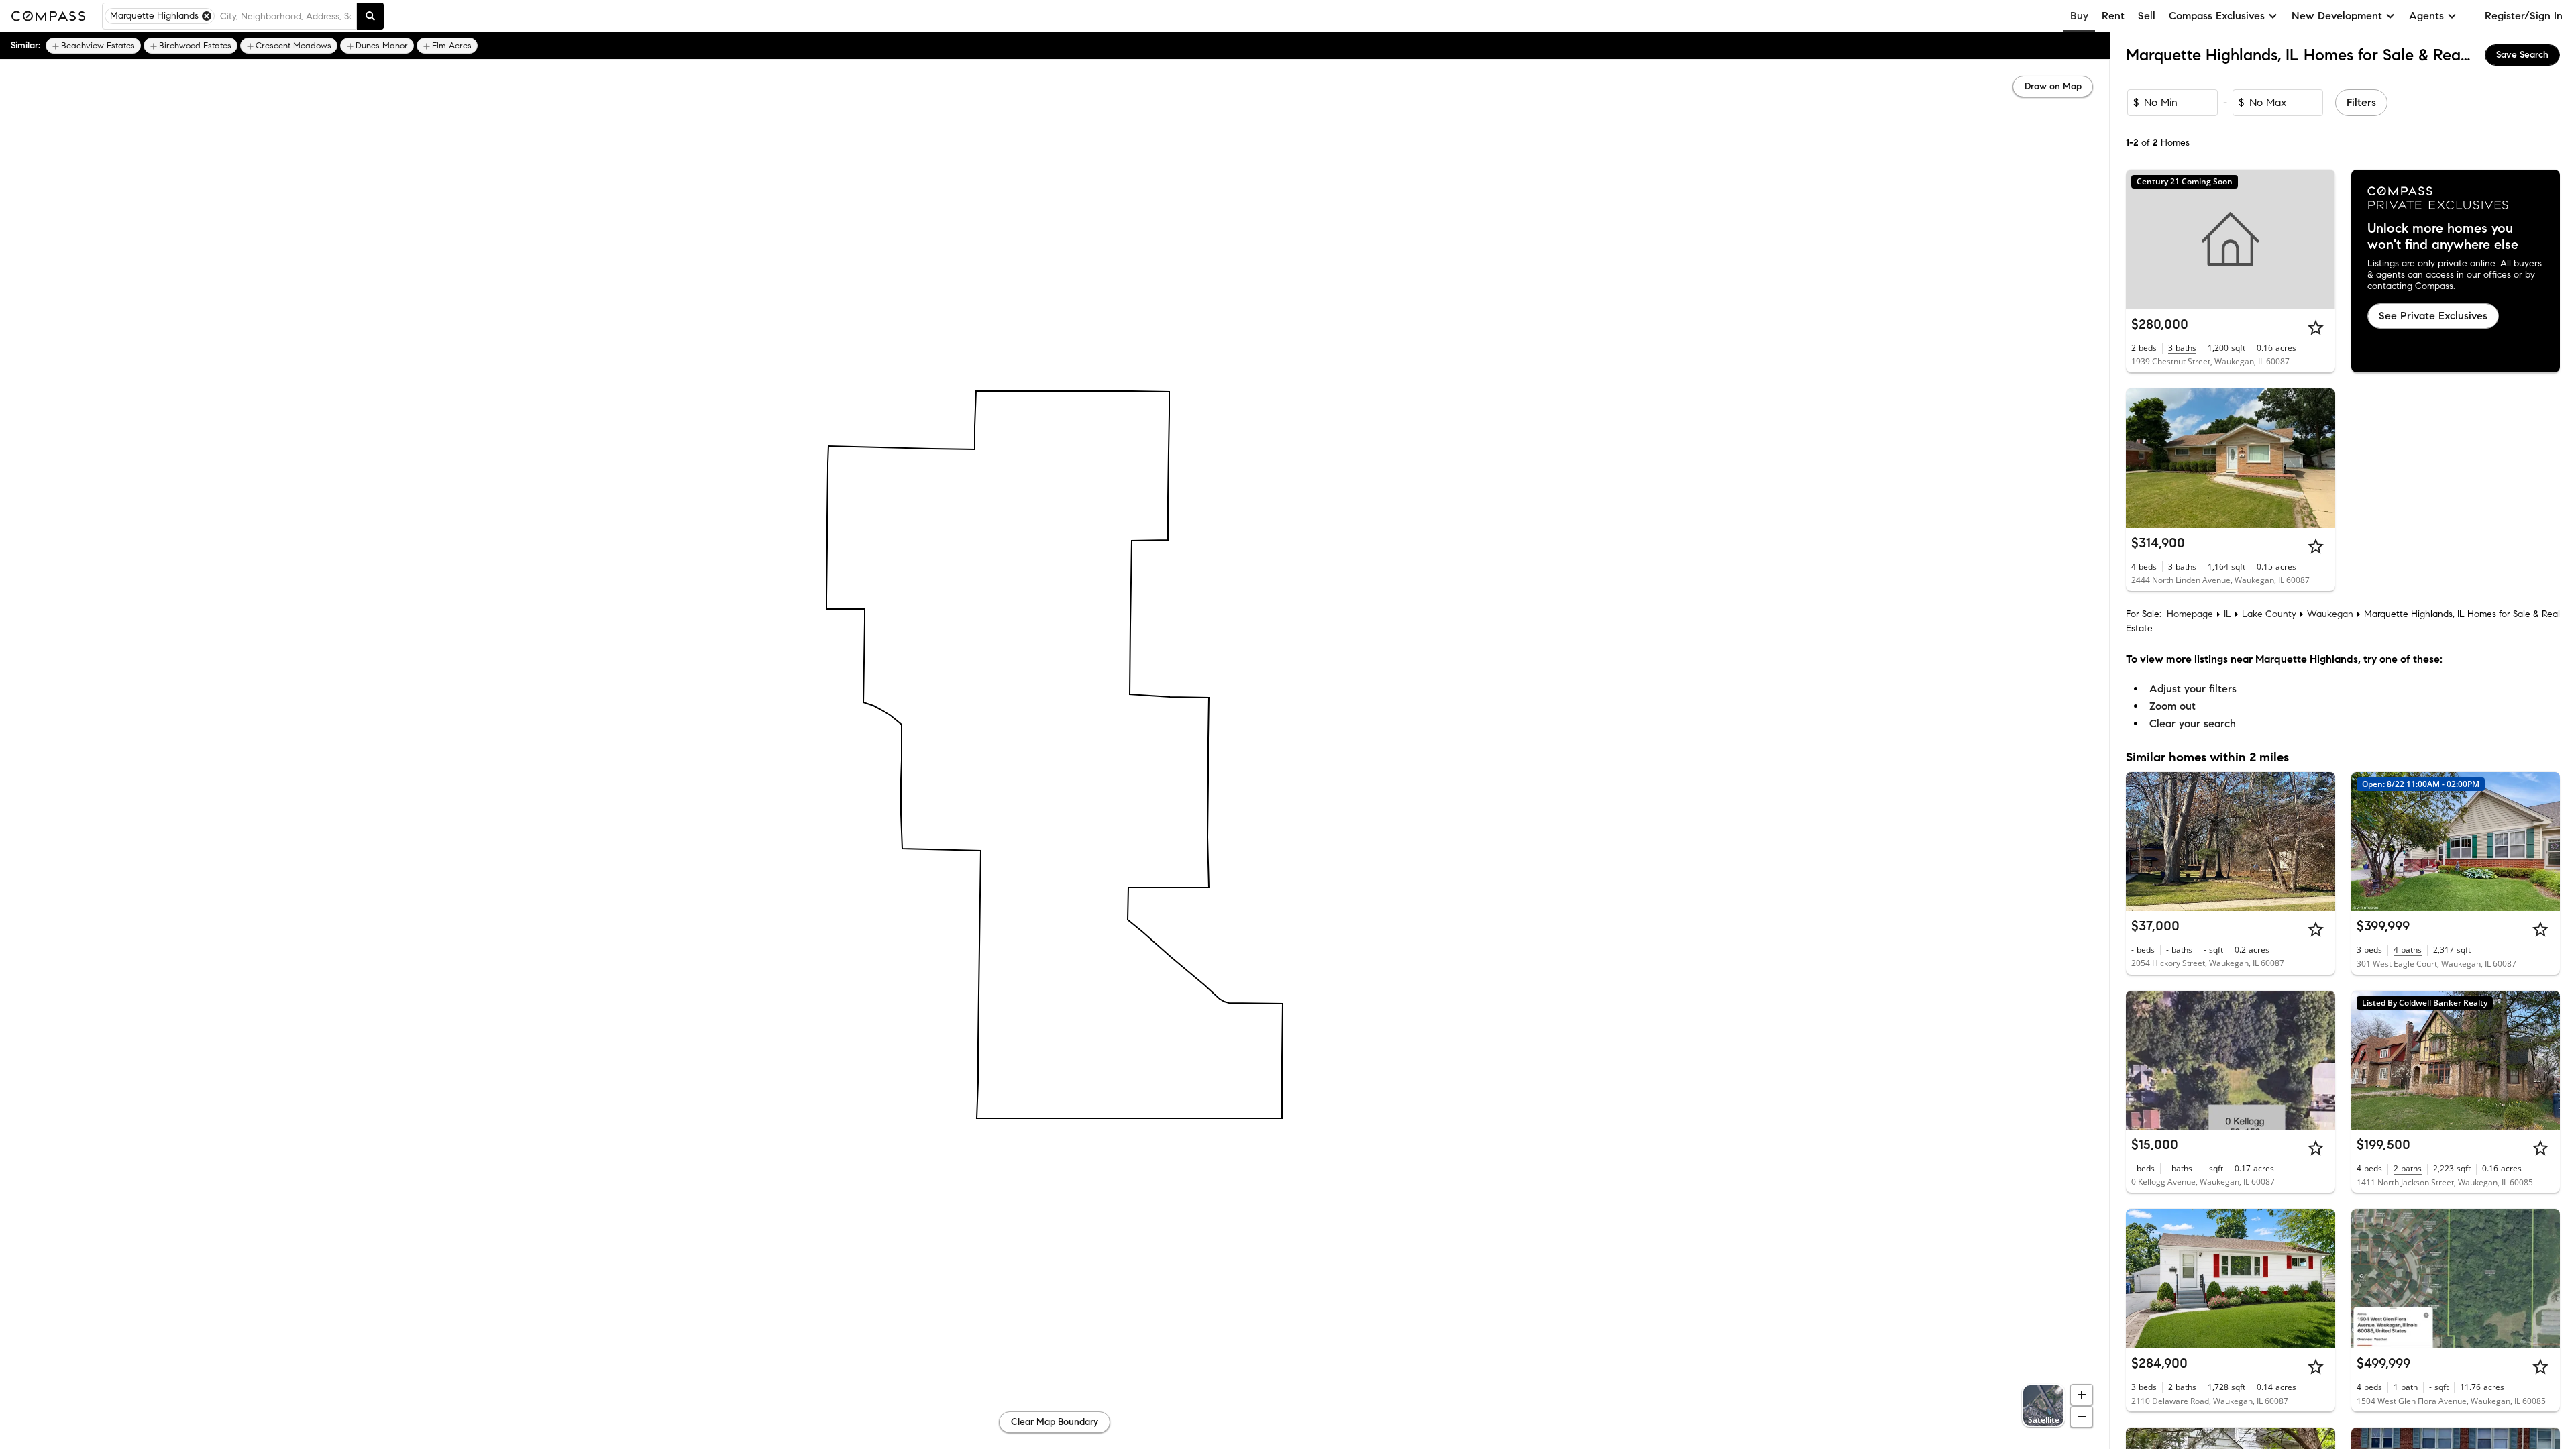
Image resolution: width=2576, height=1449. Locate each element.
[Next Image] (2319, 458)
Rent (2113, 16)
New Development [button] (2337, 16)
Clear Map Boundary (1055, 1422)
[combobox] (285, 16)
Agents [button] (2426, 16)
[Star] (2316, 327)
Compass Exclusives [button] (2217, 16)
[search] (370, 16)
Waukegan (2330, 614)
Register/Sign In (2524, 16)
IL (2228, 614)
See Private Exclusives (2433, 316)
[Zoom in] (2082, 1395)
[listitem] (93, 46)
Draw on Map (2053, 86)
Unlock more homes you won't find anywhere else (2443, 237)
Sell (2147, 16)
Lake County (2269, 614)
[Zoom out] (2082, 1417)
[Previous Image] (2142, 458)
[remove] (207, 16)
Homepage (2190, 614)
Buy (2079, 16)
